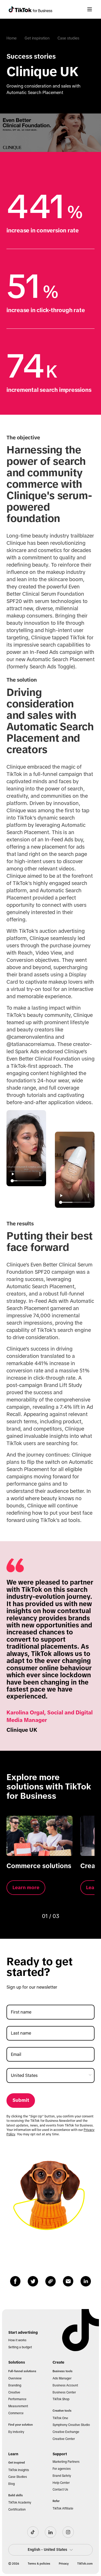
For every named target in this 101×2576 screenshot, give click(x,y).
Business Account (65, 2385)
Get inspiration (37, 38)
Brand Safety (62, 2476)
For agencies (62, 2469)
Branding (15, 2385)
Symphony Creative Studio (71, 2425)
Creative (14, 2392)
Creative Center (64, 2439)
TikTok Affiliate (63, 2508)
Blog (12, 2484)
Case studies (68, 38)
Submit (21, 2100)
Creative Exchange (66, 2432)
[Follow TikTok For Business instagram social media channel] (68, 2532)
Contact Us (60, 2490)
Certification (17, 2510)
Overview (15, 2378)
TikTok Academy (20, 2503)
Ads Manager (62, 2378)
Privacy (64, 2564)
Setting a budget (20, 2347)
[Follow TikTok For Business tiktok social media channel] (33, 2532)
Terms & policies (39, 2564)
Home (12, 38)
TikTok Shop (61, 2399)
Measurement (18, 2406)
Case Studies (18, 2477)
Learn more (26, 1887)
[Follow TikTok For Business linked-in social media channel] (51, 2532)
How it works (17, 2340)
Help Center (61, 2483)
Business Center (64, 2392)
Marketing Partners (66, 2462)
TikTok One (60, 2418)
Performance (17, 2399)
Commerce (16, 2413)
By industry (16, 2432)
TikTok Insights (19, 2470)
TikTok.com (85, 2564)
